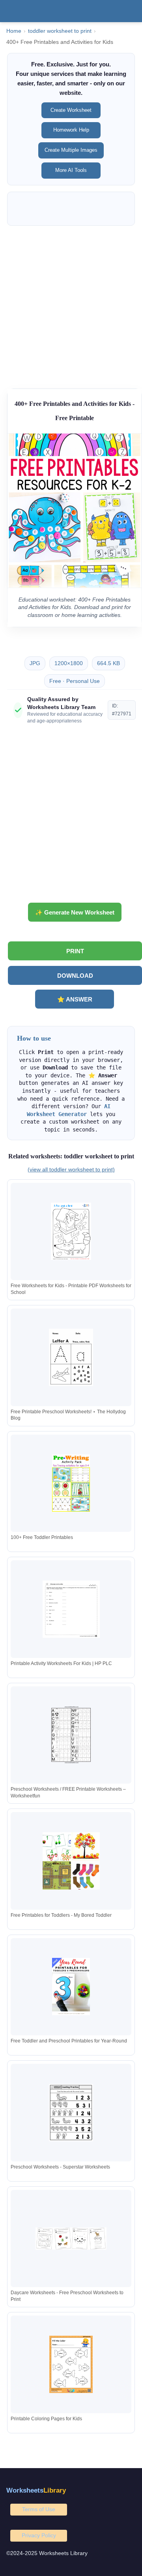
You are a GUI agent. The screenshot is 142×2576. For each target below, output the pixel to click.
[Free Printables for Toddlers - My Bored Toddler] (71, 1861)
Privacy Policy (39, 2535)
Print (75, 951)
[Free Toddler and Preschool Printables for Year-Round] (71, 1987)
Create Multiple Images (71, 150)
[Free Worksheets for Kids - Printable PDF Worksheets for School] (71, 1231)
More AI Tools (71, 170)
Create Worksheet (71, 110)
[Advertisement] (71, 303)
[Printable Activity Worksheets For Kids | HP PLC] (71, 1609)
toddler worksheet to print (60, 31)
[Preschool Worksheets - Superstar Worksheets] (71, 2113)
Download (75, 976)
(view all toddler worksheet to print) (71, 1169)
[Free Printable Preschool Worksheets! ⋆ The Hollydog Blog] (71, 1357)
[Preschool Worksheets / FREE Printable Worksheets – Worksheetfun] (71, 1735)
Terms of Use (39, 2509)
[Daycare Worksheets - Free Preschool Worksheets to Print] (71, 2238)
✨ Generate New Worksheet (75, 912)
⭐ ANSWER (75, 999)
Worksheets (36, 2490)
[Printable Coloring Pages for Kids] (71, 2364)
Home (14, 31)
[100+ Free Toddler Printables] (71, 1483)
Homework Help (71, 130)
